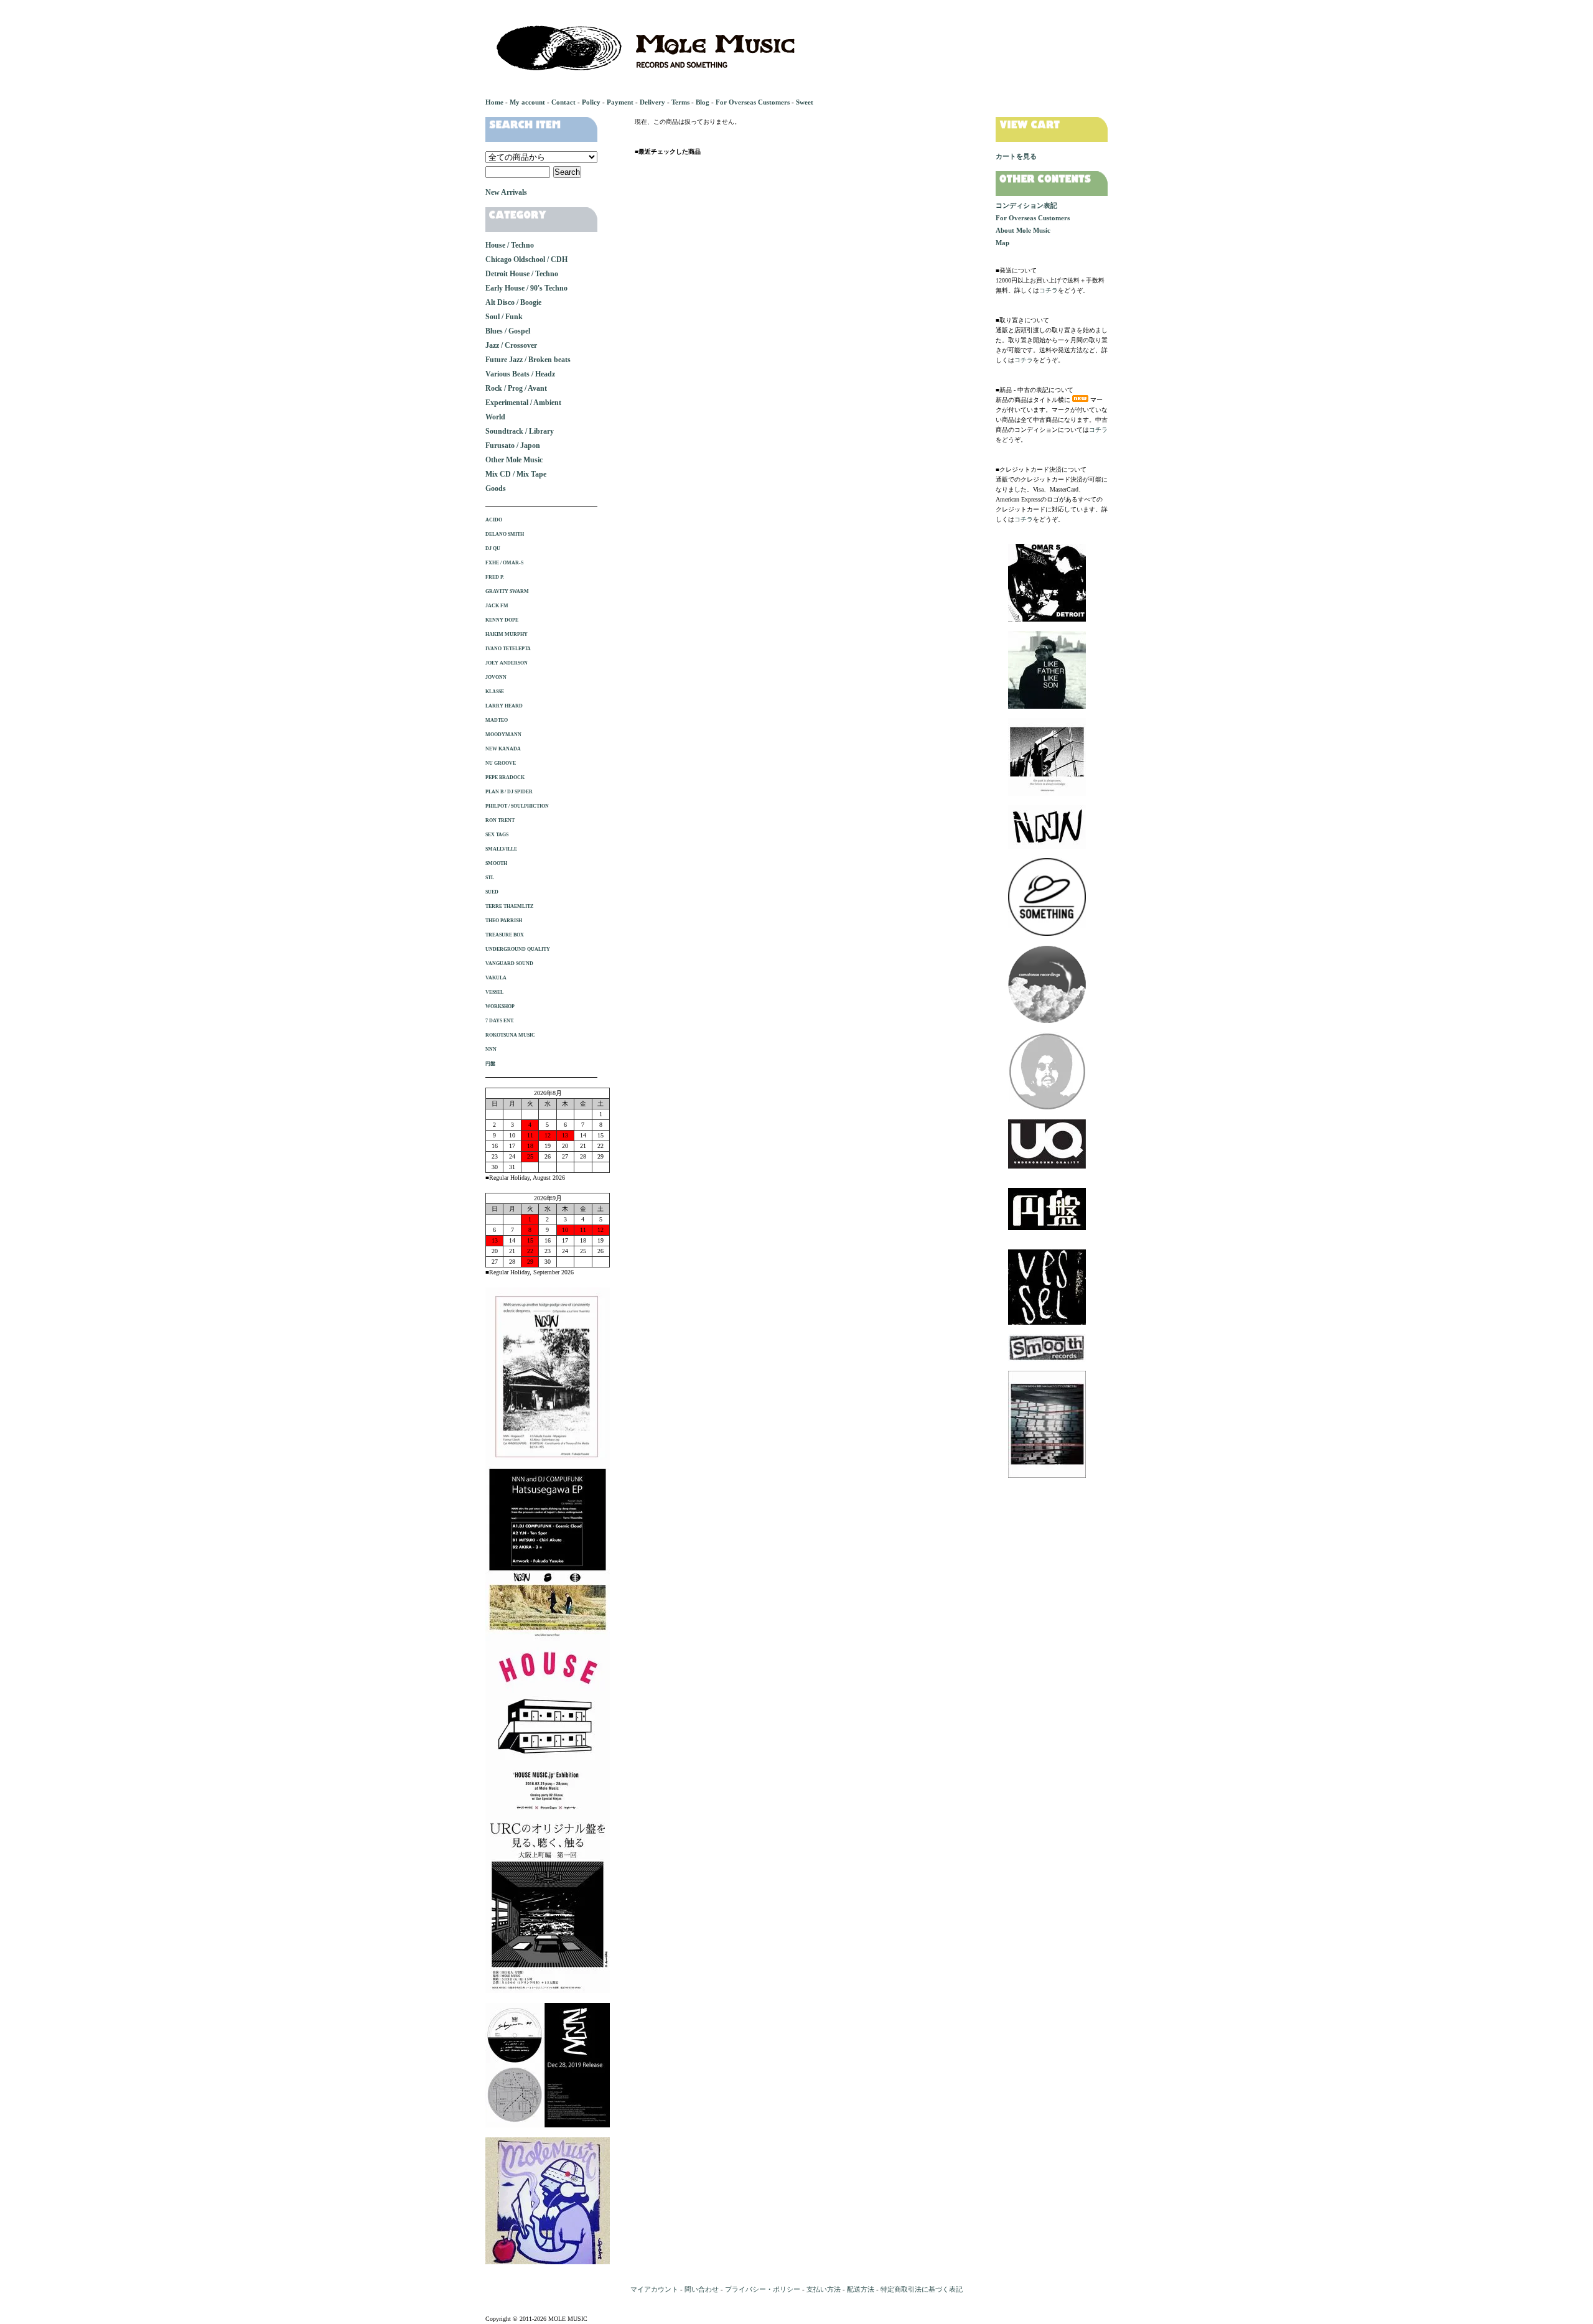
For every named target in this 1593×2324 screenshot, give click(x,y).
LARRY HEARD (504, 706)
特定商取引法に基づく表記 (922, 2289)
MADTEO (497, 720)
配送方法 (861, 2289)
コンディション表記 (1026, 205)
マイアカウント (654, 2289)
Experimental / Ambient (523, 403)
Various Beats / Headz (520, 374)
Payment (620, 102)
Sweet (805, 102)
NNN (491, 1049)
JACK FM (497, 606)
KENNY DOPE (502, 620)
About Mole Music (1023, 230)
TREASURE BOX (505, 935)
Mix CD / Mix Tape (516, 474)
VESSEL (494, 992)
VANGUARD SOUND (509, 964)
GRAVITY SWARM (507, 591)
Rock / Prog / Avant (516, 388)
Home (494, 102)
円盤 (490, 1064)
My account (527, 102)
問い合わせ (702, 2289)
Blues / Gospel (508, 331)
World (495, 417)
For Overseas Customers (753, 102)
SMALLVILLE (501, 849)
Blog (703, 102)
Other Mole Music (514, 460)
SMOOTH (496, 863)
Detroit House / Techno (522, 274)
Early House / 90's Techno (526, 288)
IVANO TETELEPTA (508, 649)
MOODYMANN (503, 735)
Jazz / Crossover (511, 345)
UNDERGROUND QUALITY (518, 949)
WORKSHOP (500, 1006)
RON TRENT (500, 820)
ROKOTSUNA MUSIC (510, 1035)
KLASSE (495, 692)
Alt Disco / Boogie (513, 302)
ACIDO (494, 520)
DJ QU (493, 548)
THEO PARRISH (504, 921)
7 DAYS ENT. (500, 1021)
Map (1002, 243)
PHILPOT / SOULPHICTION (517, 806)
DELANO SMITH (505, 534)
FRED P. (495, 577)
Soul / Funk (504, 317)
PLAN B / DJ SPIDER (509, 792)
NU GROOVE (501, 763)
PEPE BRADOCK (505, 777)
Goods (496, 488)
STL (490, 878)
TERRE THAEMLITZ (509, 906)
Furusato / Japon (513, 446)
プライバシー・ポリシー (763, 2289)
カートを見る (1016, 156)
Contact (563, 102)
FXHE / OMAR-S (504, 563)
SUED (492, 892)
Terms (680, 102)
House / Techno (510, 245)
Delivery (652, 102)
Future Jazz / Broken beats (528, 360)
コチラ (1049, 290)
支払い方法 (824, 2289)
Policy (591, 102)
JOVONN (496, 677)
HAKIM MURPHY (507, 634)
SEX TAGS (497, 835)
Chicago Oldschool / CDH (526, 259)
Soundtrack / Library (520, 431)
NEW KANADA (503, 749)
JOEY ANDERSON (507, 663)
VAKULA (496, 978)
